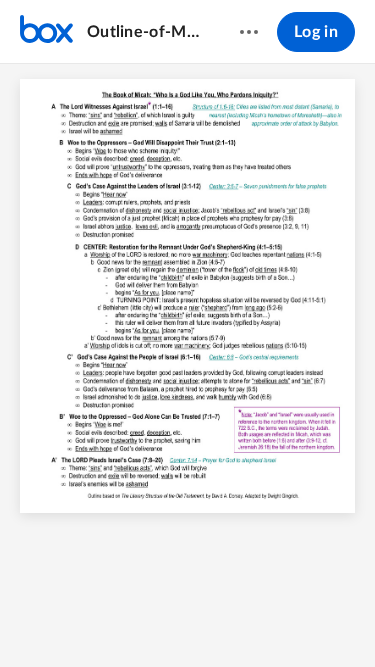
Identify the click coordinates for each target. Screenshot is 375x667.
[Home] (46, 32)
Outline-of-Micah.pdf (144, 32)
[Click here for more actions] (249, 32)
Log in (316, 32)
